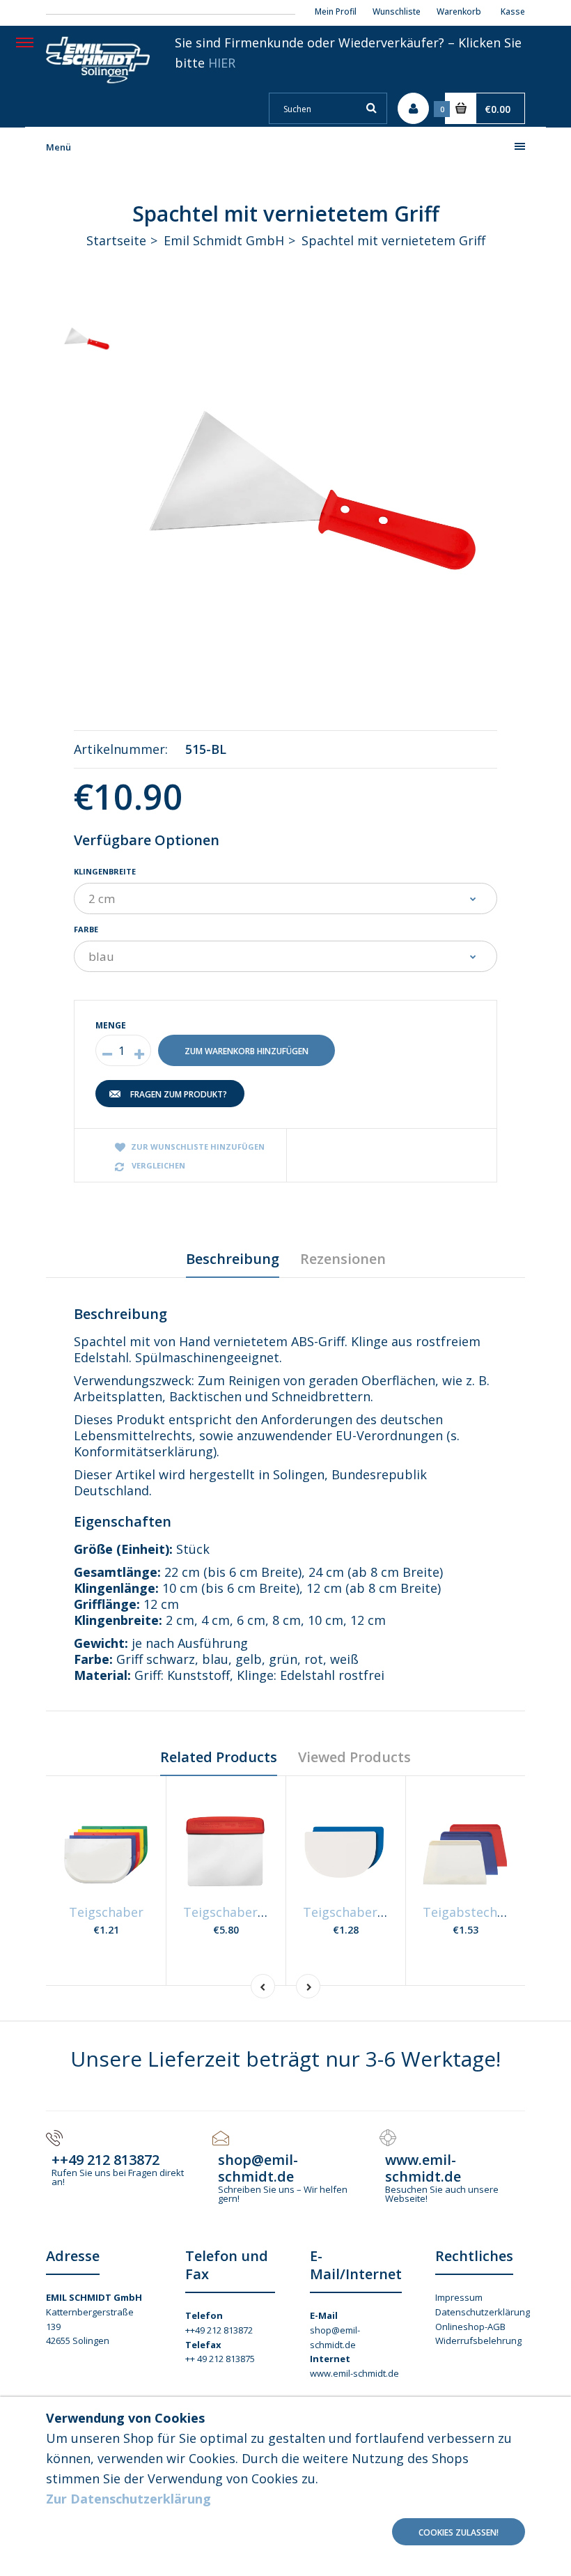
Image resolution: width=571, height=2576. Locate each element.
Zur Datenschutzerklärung (128, 2499)
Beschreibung (233, 1259)
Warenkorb (459, 11)
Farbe (86, 929)
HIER (222, 63)
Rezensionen (343, 1259)
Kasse (513, 11)
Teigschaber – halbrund (375, 1912)
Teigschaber (106, 1912)
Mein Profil (336, 11)
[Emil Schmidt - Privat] (98, 86)
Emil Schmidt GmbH (224, 240)
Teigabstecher (466, 1912)
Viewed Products (354, 1757)
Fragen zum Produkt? (179, 1094)
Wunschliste (397, 11)
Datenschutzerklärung (483, 2312)
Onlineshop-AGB (470, 2327)
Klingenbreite (105, 871)
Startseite (116, 240)
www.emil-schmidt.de (354, 2373)
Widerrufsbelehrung (478, 2340)
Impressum (459, 2297)
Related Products (219, 1757)
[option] (320, 491)
